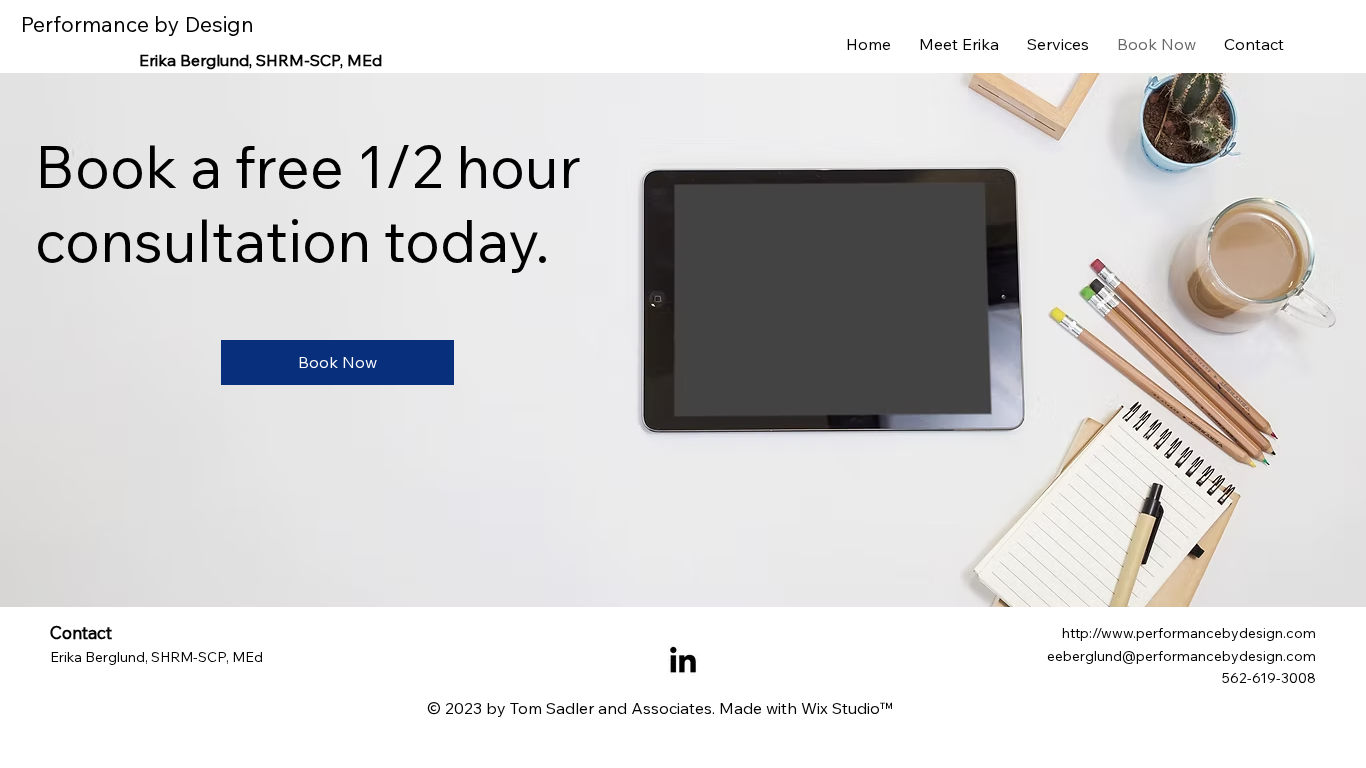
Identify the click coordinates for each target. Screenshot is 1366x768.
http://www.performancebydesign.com (1189, 633)
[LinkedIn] (683, 662)
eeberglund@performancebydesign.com (1181, 656)
